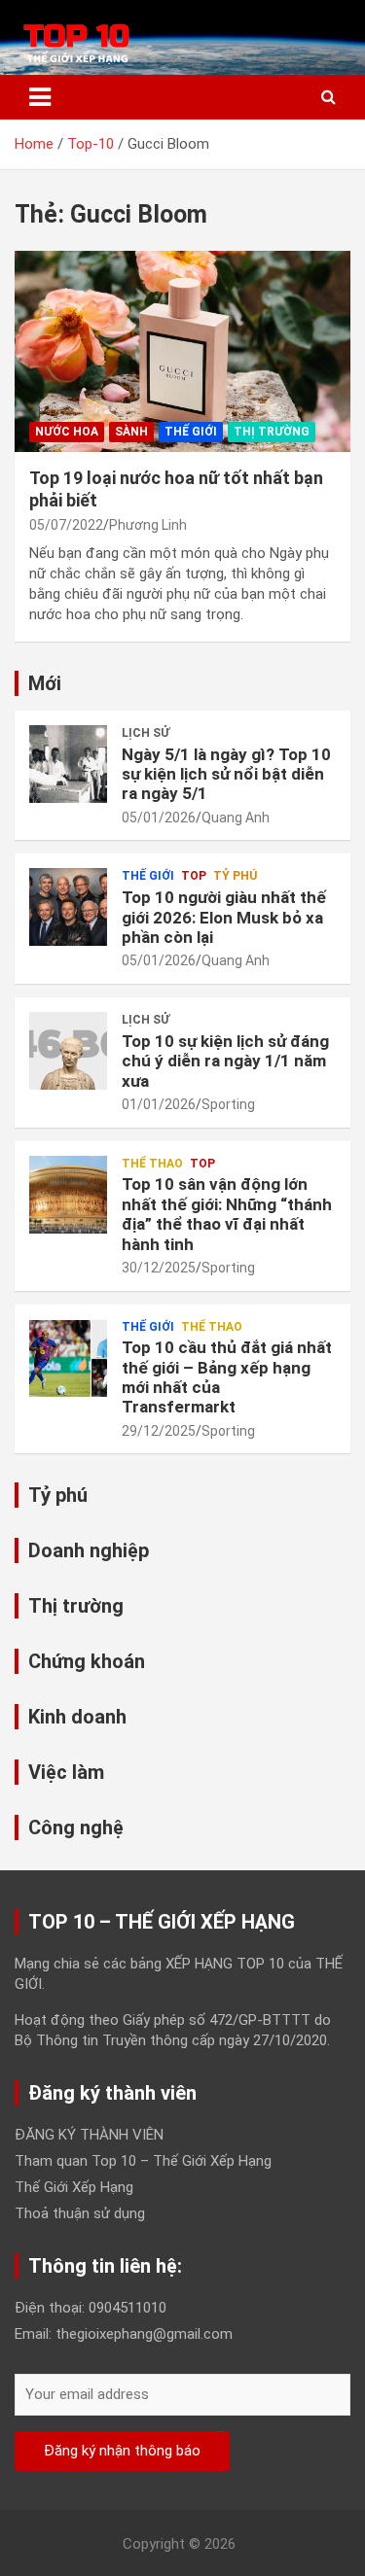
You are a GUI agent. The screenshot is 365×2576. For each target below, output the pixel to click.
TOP (194, 876)
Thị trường (272, 432)
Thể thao (152, 1164)
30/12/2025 (159, 1268)
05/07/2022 (66, 525)
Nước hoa (67, 432)
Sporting (228, 1104)
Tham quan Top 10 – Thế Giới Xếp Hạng (143, 2161)
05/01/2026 (159, 818)
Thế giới (191, 432)
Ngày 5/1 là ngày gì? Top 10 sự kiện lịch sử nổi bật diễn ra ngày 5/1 (226, 774)
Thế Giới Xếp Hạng (74, 2187)
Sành (131, 432)
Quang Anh (236, 818)
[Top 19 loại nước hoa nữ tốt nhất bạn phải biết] (182, 351)
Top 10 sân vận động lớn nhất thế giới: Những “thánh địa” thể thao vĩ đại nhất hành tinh (227, 1214)
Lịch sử (146, 733)
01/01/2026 (159, 1104)
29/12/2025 (159, 1431)
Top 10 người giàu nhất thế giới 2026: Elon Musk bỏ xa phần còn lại (224, 917)
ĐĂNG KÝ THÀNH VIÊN (89, 2135)
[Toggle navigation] (40, 97)
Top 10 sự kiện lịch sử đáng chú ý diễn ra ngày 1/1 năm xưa (225, 1061)
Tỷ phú (235, 876)
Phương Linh (148, 525)
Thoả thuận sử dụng (80, 2213)
